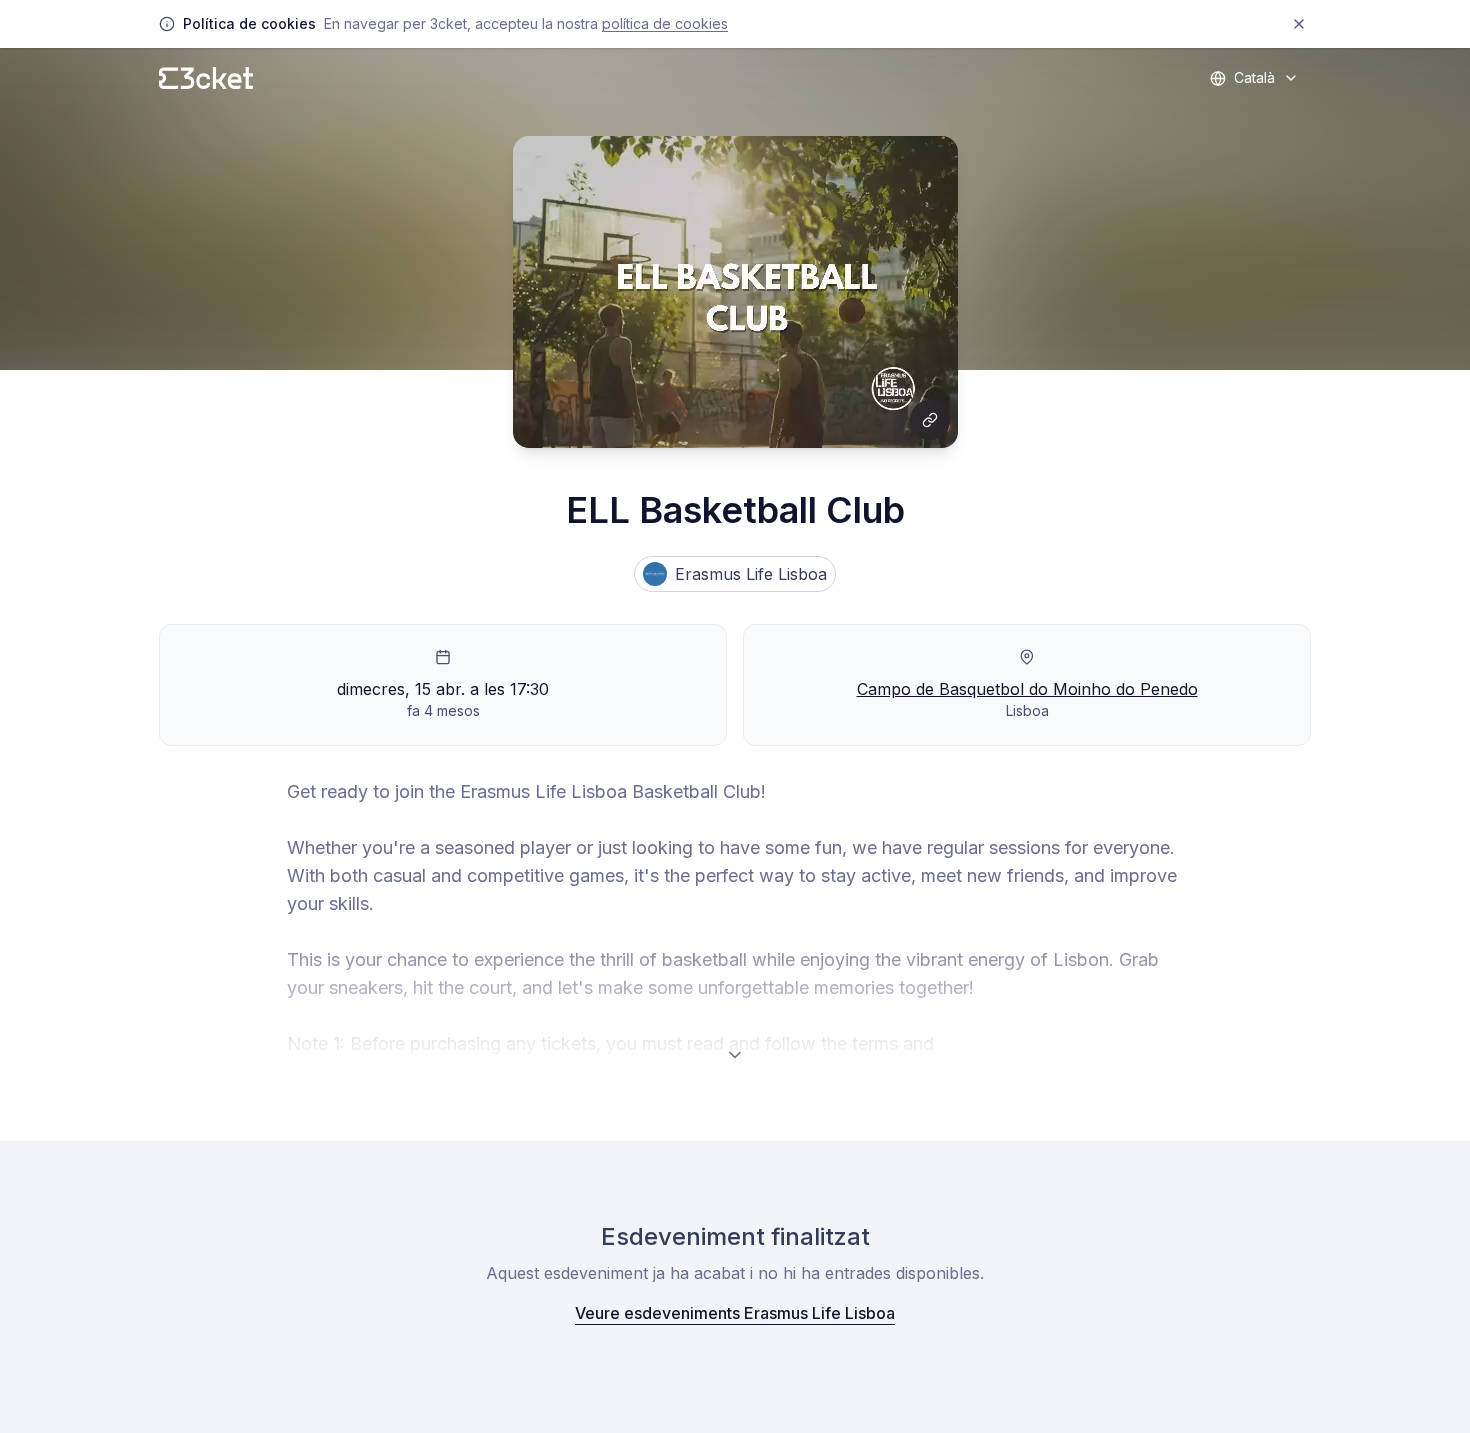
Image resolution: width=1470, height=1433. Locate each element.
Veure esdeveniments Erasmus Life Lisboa (735, 1313)
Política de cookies (665, 23)
